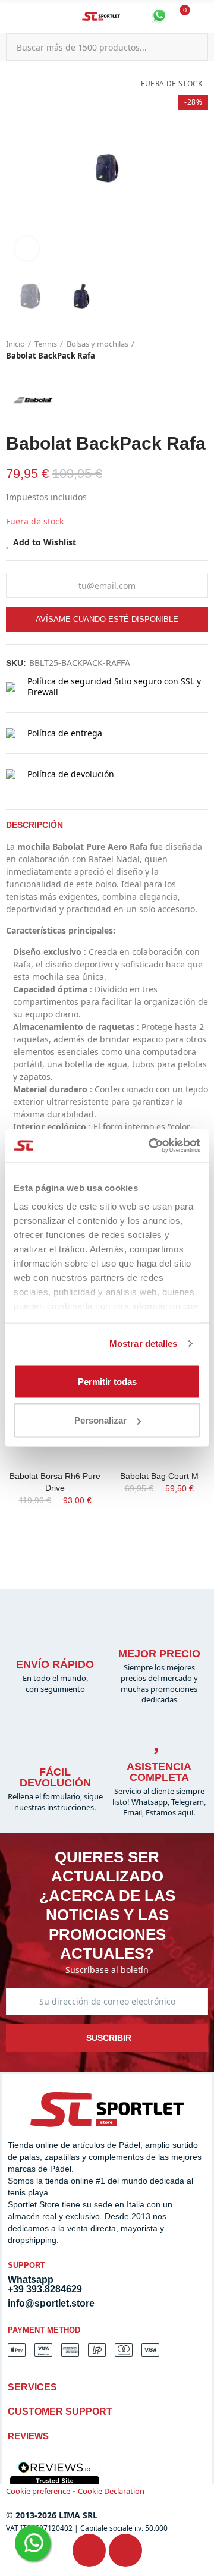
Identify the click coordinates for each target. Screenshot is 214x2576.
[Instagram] (125, 2550)
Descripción (34, 825)
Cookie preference (38, 2491)
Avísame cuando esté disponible (107, 619)
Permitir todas (107, 1381)
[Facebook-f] (89, 2550)
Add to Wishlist (45, 542)
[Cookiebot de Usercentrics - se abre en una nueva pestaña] (151, 1146)
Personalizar (100, 1420)
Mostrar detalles (144, 1344)
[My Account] (202, 17)
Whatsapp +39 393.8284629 (45, 2284)
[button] (18, 168)
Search (194, 47)
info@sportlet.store (51, 2303)
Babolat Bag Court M (159, 1476)
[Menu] (12, 17)
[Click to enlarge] (27, 249)
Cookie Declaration (111, 2491)
